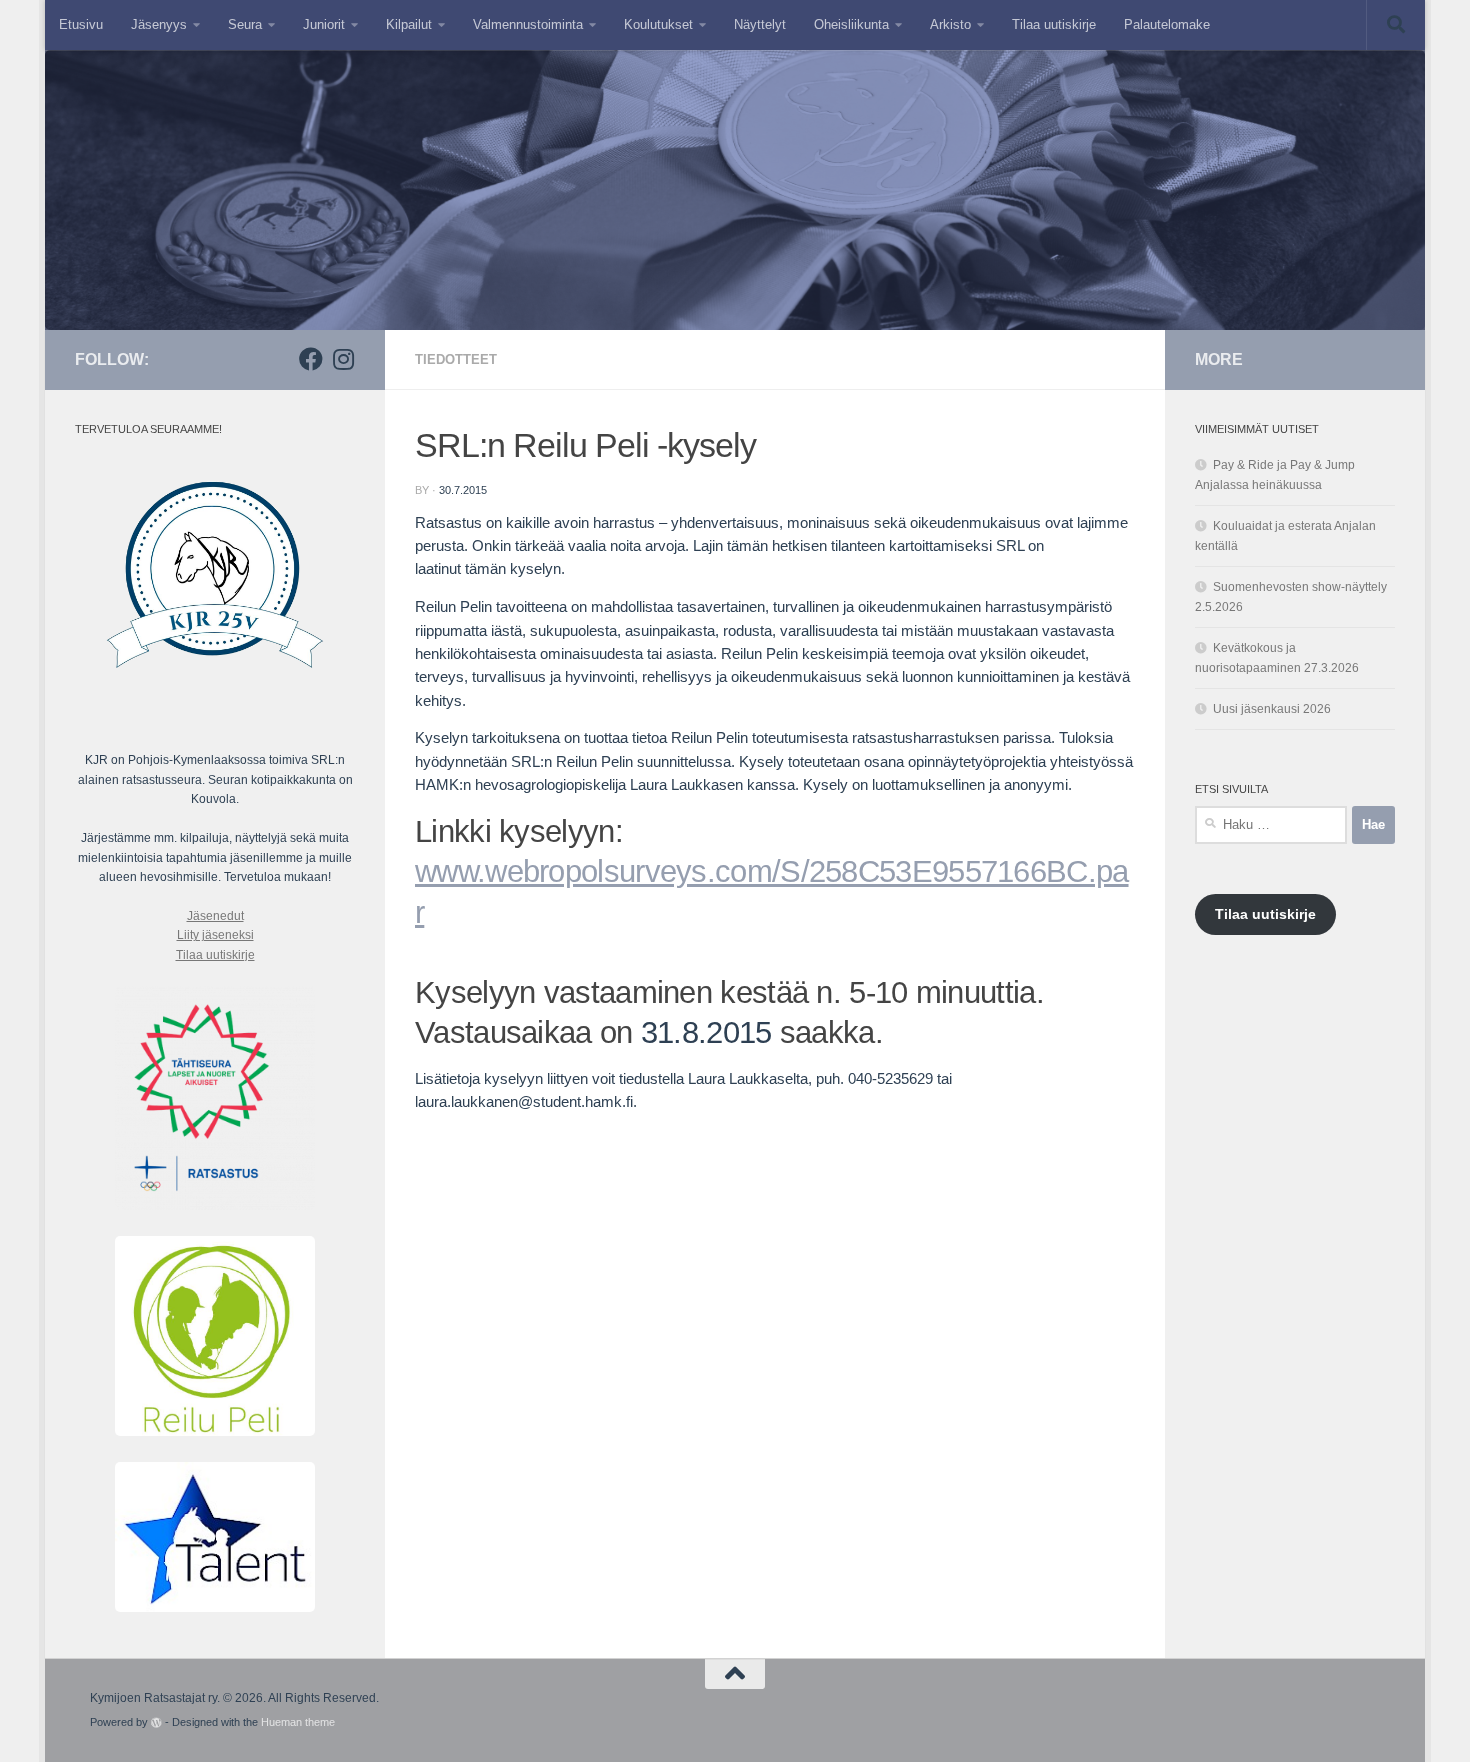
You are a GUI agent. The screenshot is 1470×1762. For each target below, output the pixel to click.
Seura (245, 24)
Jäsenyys (159, 24)
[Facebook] (311, 359)
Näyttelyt (760, 24)
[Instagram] (343, 359)
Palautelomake (1167, 24)
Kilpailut (409, 24)
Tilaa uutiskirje (1054, 24)
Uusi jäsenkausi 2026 (1272, 709)
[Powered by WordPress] (156, 1722)
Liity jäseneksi (215, 935)
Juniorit (324, 24)
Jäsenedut (215, 916)
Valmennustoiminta (528, 24)
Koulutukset (658, 24)
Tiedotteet (456, 359)
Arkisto (950, 24)
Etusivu (81, 24)
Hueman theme (298, 1722)
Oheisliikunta (851, 24)
